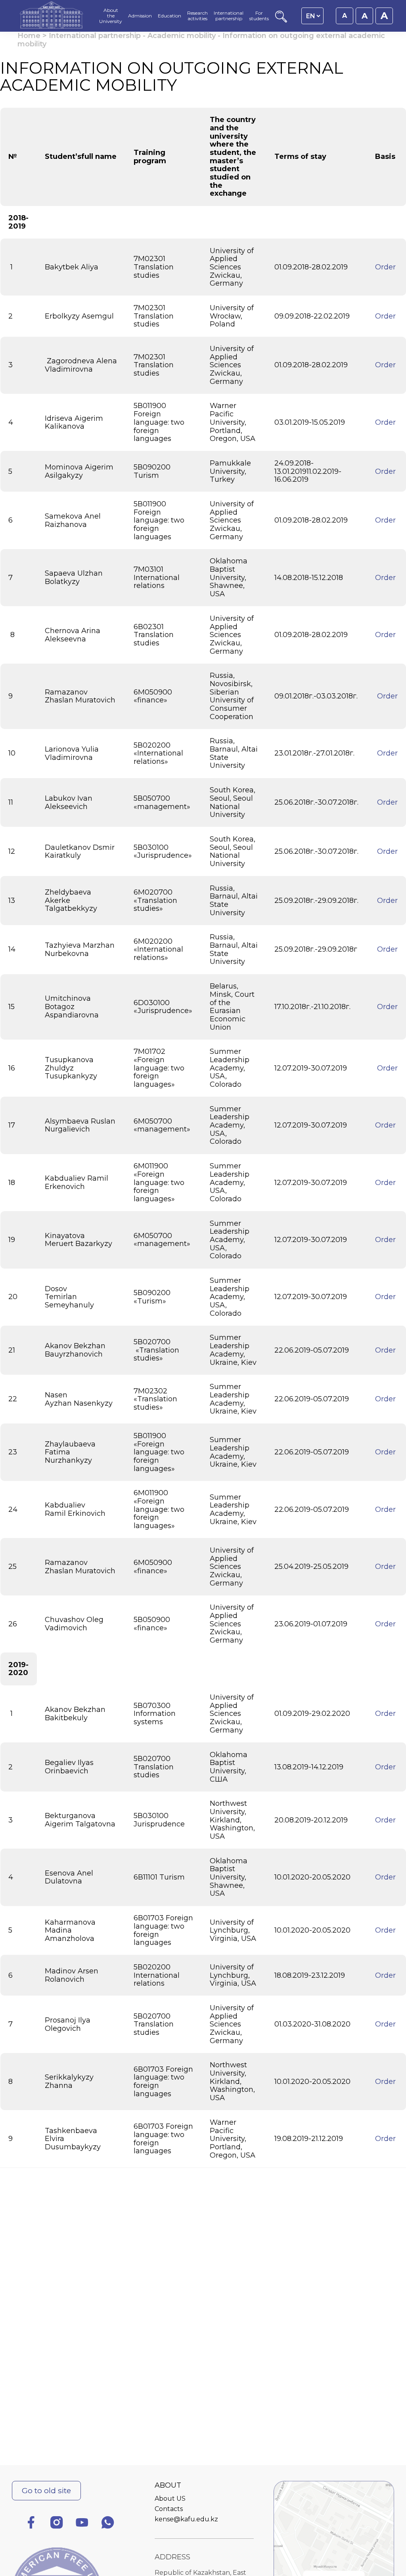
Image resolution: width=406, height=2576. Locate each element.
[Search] (281, 20)
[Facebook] (31, 2524)
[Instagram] (57, 2524)
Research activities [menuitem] (197, 16)
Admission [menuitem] (140, 16)
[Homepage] (52, 16)
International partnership (95, 36)
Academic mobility (182, 36)
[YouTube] (82, 2524)
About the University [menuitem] (111, 16)
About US (170, 2499)
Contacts (169, 2509)
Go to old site (46, 2490)
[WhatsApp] (108, 2524)
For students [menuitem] (259, 16)
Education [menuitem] (169, 16)
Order (385, 267)
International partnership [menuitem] (229, 16)
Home (29, 36)
